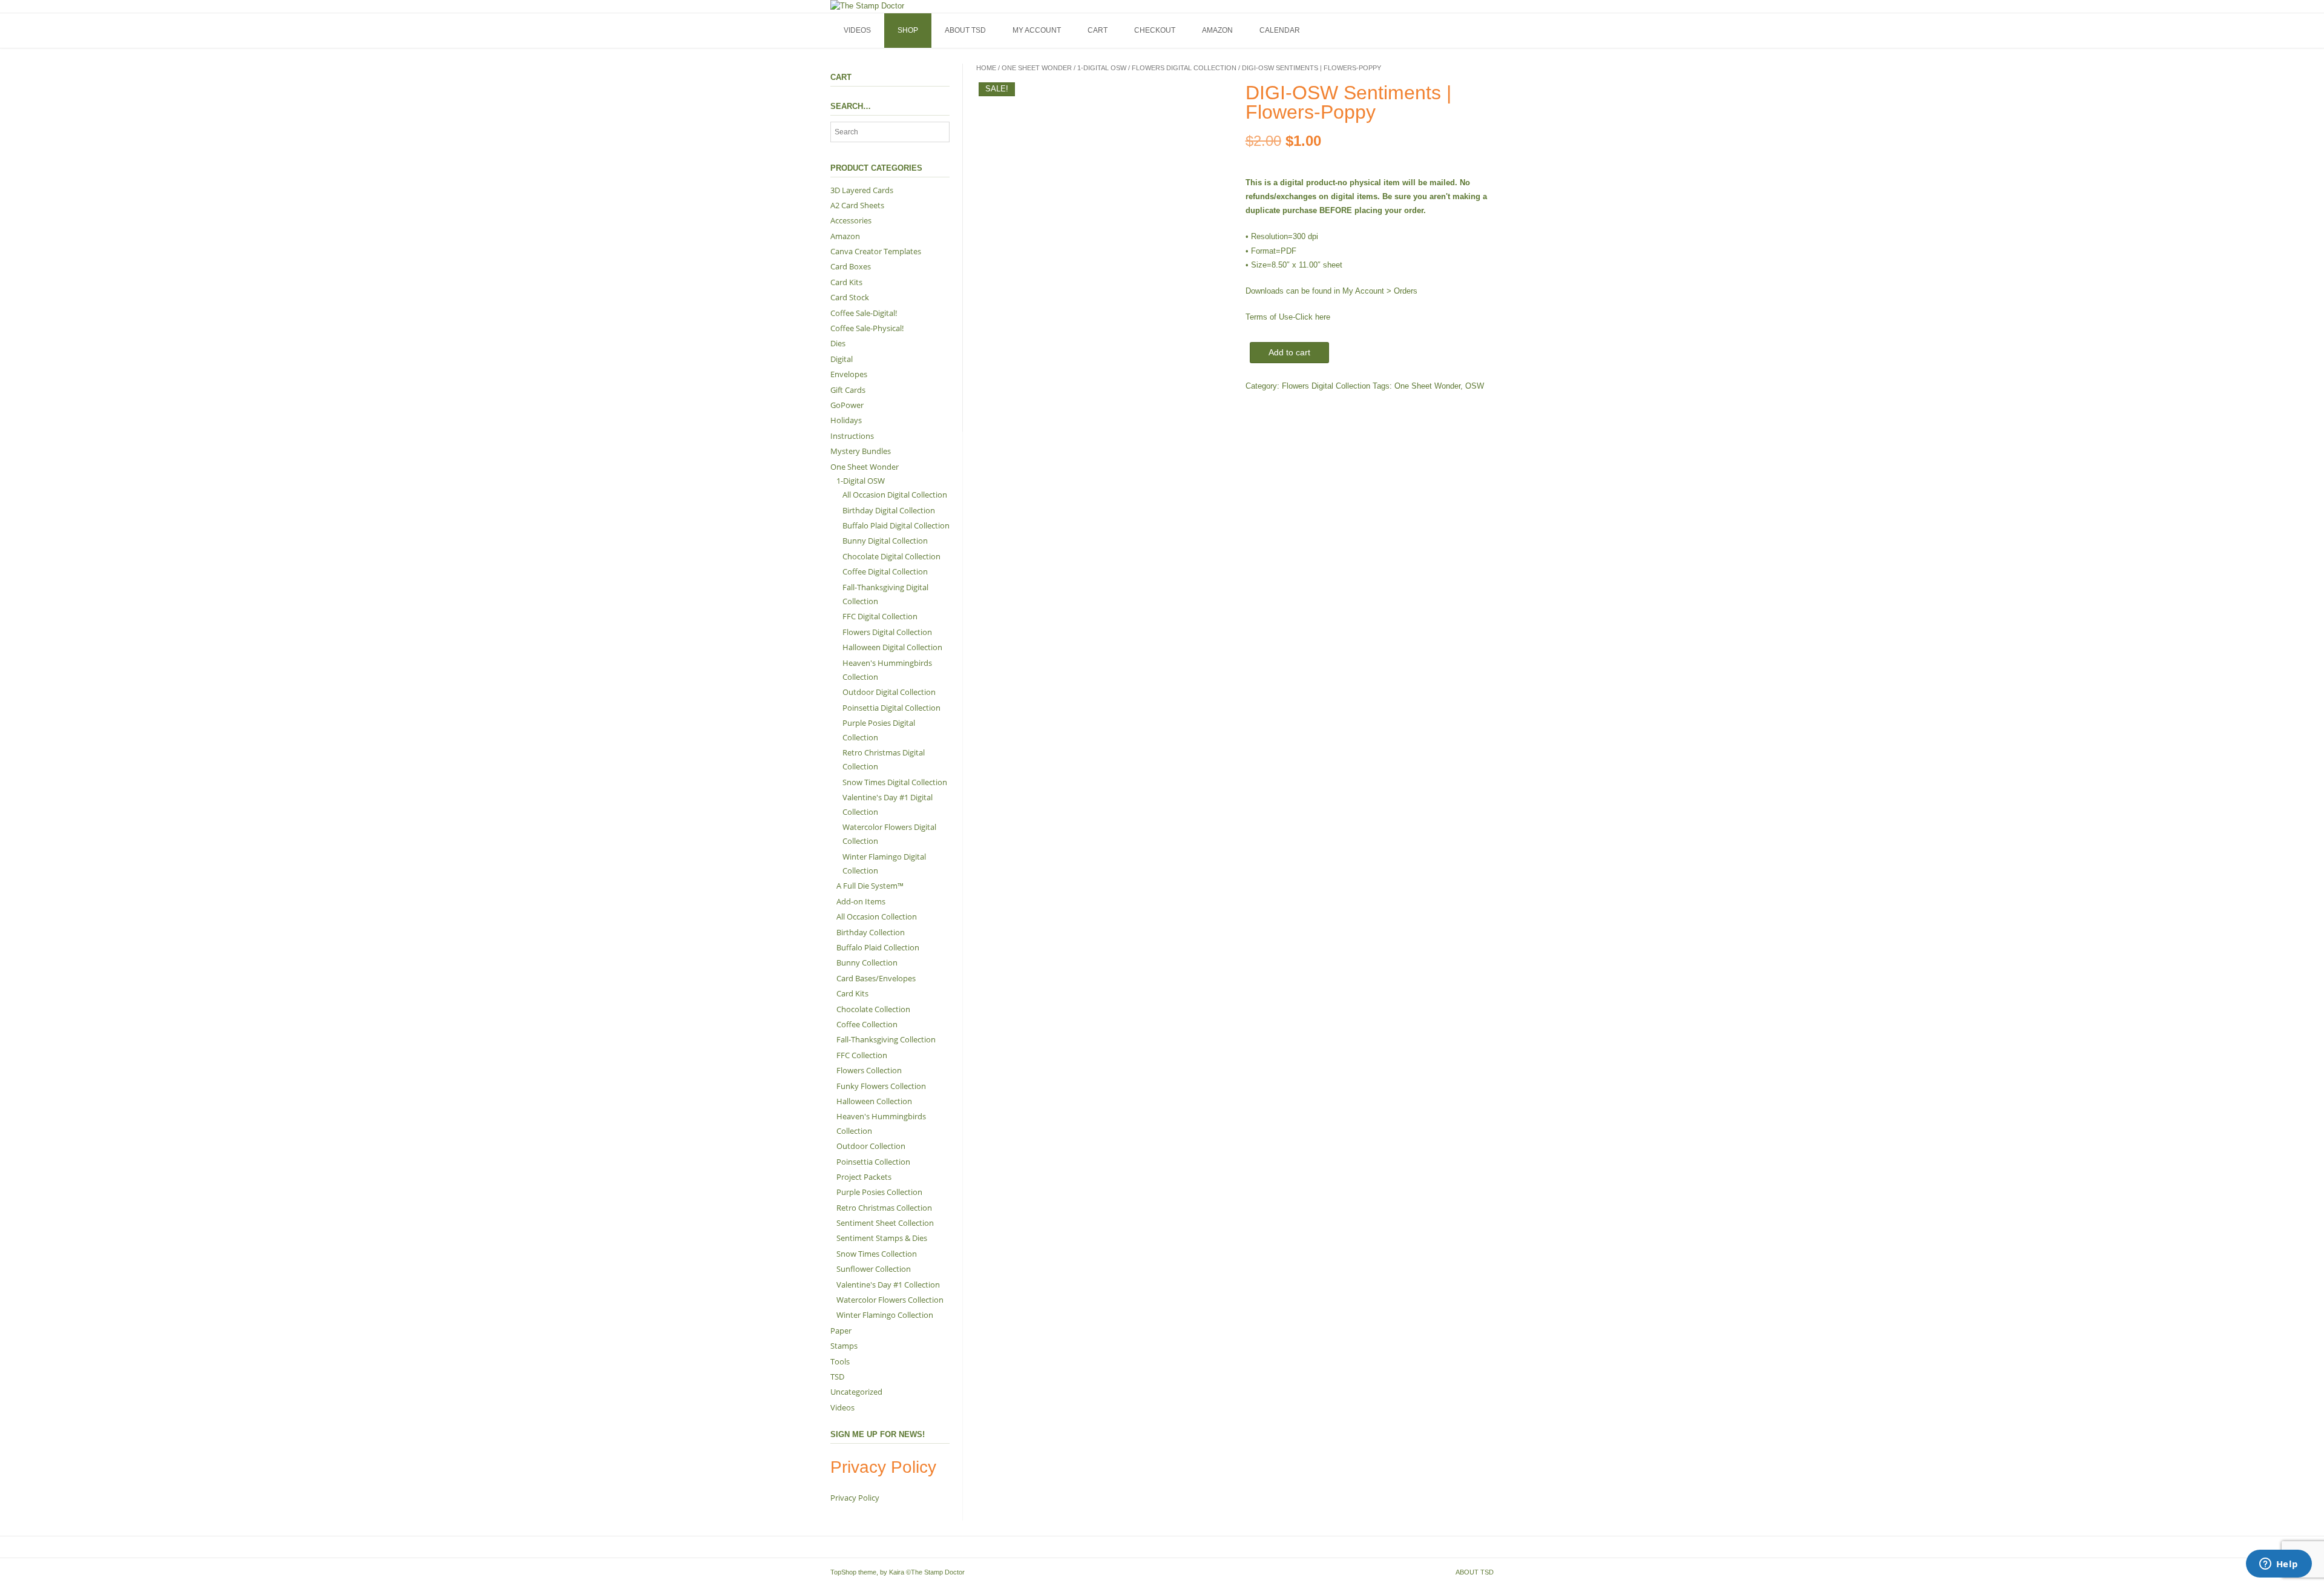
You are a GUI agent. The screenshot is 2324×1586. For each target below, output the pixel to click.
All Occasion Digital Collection (895, 495)
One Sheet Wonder (1037, 68)
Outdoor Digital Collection (889, 692)
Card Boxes (851, 266)
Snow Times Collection (877, 1254)
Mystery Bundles (861, 451)
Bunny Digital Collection (885, 541)
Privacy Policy (855, 1498)
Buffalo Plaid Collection (878, 947)
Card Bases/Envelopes (876, 978)
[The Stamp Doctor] (867, 6)
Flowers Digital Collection (1184, 68)
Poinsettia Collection (873, 1162)
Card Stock (850, 297)
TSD (837, 1377)
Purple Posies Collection (879, 1192)
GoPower (847, 405)
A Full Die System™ (870, 886)
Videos (857, 30)
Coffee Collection (867, 1024)
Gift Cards (848, 390)
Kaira (897, 1572)
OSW (1475, 386)
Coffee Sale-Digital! (864, 313)
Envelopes (849, 374)
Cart (1098, 30)
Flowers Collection (869, 1070)
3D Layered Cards (862, 190)
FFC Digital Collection (880, 616)
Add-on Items (861, 901)
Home (986, 68)
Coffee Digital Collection (885, 571)
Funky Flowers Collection (881, 1086)
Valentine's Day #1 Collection (888, 1285)
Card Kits (846, 282)
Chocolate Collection (873, 1009)
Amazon (1217, 30)
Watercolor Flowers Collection (890, 1300)
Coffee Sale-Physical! (867, 328)
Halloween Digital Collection (892, 647)
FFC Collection (862, 1055)
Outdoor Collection (871, 1146)
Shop (908, 30)
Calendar (1280, 30)
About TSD (965, 30)
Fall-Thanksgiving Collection (886, 1039)
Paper (841, 1331)
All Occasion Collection (877, 916)
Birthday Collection (871, 932)
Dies (838, 343)
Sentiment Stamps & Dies (882, 1238)
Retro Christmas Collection (884, 1208)
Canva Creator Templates (876, 251)
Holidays (846, 420)
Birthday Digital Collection (889, 510)
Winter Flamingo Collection (885, 1315)
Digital (842, 359)
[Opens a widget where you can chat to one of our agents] (2279, 1565)
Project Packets (864, 1177)
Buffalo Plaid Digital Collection (896, 525)
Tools (840, 1361)
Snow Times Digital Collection (895, 782)
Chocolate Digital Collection (891, 556)
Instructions (852, 436)
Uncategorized (856, 1392)
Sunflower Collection (874, 1269)
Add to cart (1289, 352)
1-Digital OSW (1102, 68)
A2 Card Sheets (857, 205)
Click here (1313, 317)
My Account (1037, 30)
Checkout (1155, 30)
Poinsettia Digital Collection (891, 708)
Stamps (844, 1346)
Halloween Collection (874, 1101)
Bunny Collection (867, 962)
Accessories (851, 220)
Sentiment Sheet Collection (885, 1223)
